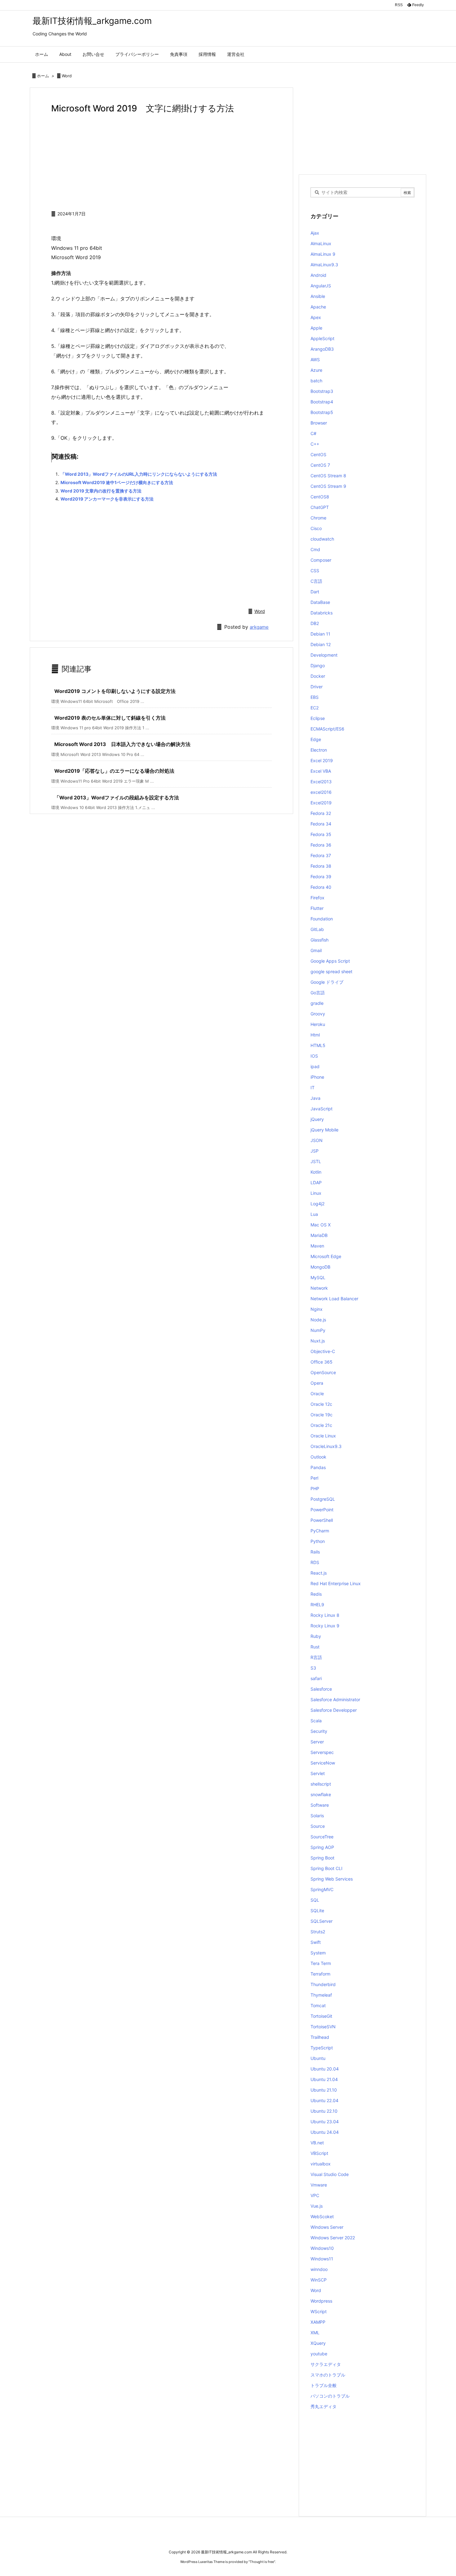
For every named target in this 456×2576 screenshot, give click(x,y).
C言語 (316, 581)
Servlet (318, 1773)
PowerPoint (322, 1510)
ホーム (43, 76)
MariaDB (319, 1235)
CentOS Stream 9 (328, 486)
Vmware (319, 2185)
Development (324, 655)
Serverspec (322, 1752)
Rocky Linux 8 (325, 1615)
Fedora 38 (321, 866)
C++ (315, 444)
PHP (315, 1488)
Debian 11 (320, 634)
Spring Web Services (332, 1879)
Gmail (316, 950)
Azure (316, 370)
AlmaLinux (321, 243)
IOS (314, 1056)
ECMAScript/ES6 (327, 729)
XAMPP (318, 2322)
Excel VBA (321, 771)
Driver (317, 687)
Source (318, 1826)
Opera (317, 1383)
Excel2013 (321, 782)
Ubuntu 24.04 (325, 2132)
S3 (313, 1668)
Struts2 (318, 1932)
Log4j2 (317, 1204)
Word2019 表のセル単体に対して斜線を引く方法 (110, 718)
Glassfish (320, 940)
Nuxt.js (318, 1341)
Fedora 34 (321, 824)
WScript (319, 2311)
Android (318, 275)
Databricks (322, 613)
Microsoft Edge (326, 1256)
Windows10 (322, 2248)
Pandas (318, 1467)
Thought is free (262, 2562)
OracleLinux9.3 (326, 1446)
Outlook (318, 1457)
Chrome (318, 518)
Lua (314, 1214)
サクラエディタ (326, 2364)
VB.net (317, 2143)
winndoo (319, 2269)
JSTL (316, 1161)
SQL (315, 1900)
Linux (316, 1193)
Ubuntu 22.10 (324, 2111)
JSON (317, 1140)
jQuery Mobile (324, 1130)
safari (316, 1678)
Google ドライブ (327, 982)
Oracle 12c (321, 1404)
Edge (316, 739)
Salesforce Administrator (335, 1699)
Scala (316, 1721)
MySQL (318, 1277)
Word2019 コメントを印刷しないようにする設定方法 (115, 691)
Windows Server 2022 (333, 2238)
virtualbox (321, 2164)
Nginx (317, 1309)
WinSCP (319, 2280)
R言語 (316, 1657)
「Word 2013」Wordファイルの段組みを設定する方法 (117, 798)
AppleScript (322, 338)
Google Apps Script (330, 961)
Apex (316, 317)
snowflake (321, 1794)
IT (313, 1088)
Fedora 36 (321, 845)
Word (67, 76)
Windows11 (322, 2259)
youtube (319, 2354)
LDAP (316, 1182)
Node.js (318, 1320)
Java (315, 1098)
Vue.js (317, 2206)
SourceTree (322, 1837)
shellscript (321, 1784)
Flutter (317, 908)
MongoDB (320, 1267)
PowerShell (322, 1520)
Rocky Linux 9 (325, 1626)
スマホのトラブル (328, 2375)
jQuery (317, 1119)
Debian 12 (321, 644)
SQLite (317, 1911)
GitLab (317, 929)
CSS (315, 571)
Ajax (315, 233)
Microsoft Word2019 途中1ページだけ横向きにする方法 (117, 482)
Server (317, 1742)
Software (320, 1805)
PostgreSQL (323, 1499)
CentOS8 (320, 497)
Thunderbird (323, 1984)
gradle (317, 1003)
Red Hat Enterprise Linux (336, 1583)
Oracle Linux (323, 1436)
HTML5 (318, 1045)
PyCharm (320, 1531)
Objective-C (323, 1351)
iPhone (317, 1077)
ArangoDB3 (322, 349)
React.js (319, 1573)
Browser (319, 423)
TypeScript (322, 2048)
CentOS (318, 454)
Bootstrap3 (322, 391)
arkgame (259, 627)
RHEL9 (317, 1605)
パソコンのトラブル (330, 2396)
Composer (321, 560)
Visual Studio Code (330, 2174)
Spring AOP (322, 1847)
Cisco (316, 528)
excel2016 (321, 792)
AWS (315, 360)
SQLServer (322, 1921)
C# (313, 433)
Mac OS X (321, 1225)
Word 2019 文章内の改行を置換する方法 (101, 491)
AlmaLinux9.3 (324, 265)
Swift (316, 1942)
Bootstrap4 (322, 402)
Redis (316, 1594)
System (318, 1953)
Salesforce (321, 1689)
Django (318, 665)
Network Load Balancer (334, 1299)
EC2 (315, 708)
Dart (315, 592)
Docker (318, 676)
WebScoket (322, 2216)
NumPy (318, 1330)
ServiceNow (323, 1763)
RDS (315, 1562)
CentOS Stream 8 (328, 476)
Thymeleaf (321, 1995)
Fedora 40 (321, 887)
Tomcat (318, 2005)
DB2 (315, 623)
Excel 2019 (322, 760)
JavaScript (322, 1109)
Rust (315, 1647)
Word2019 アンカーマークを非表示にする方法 (107, 499)
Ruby (316, 1636)
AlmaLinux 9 (323, 254)
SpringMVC (322, 1889)
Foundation (322, 919)
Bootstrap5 (322, 412)
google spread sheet (331, 971)
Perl (314, 1478)
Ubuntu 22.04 (324, 2100)
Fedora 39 (321, 877)
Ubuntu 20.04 (325, 2069)
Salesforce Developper (334, 1710)
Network (319, 1288)
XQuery (318, 2343)
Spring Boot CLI (326, 1868)
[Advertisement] (161, 161)
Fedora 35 (321, 834)
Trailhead (320, 2037)
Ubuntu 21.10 (324, 2090)
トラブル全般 (324, 2385)
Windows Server (327, 2227)
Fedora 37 (321, 855)
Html (315, 1035)
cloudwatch (322, 539)
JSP (315, 1151)
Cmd (315, 549)
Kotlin (316, 1172)
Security (319, 1731)
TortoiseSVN (323, 2027)
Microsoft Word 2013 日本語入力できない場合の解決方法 (122, 744)
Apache (318, 307)
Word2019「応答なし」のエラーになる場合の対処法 (114, 771)
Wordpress (321, 2301)
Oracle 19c (322, 1415)
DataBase (320, 602)
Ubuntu (318, 2058)
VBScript (319, 2153)
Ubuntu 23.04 (325, 2122)
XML (315, 2333)
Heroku (318, 1024)
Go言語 (318, 993)
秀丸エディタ (324, 2406)
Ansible (318, 296)
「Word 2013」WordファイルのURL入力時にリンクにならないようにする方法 (139, 474)
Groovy (318, 1014)
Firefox (317, 898)
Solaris (317, 1816)
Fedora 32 (321, 813)
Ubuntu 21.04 (324, 2079)
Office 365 (322, 1362)
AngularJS (321, 286)
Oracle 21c (321, 1425)
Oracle (317, 1394)
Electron (319, 750)
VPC (315, 2195)
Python (318, 1541)
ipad (315, 1066)
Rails (315, 1552)
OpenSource (323, 1372)
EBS (315, 697)
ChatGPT (320, 507)
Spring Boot (322, 1858)
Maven (317, 1246)
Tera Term (321, 1963)
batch (316, 381)
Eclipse (318, 718)
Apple (316, 328)
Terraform (320, 1974)
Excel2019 (321, 803)
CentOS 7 (320, 465)
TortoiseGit (321, 2016)
